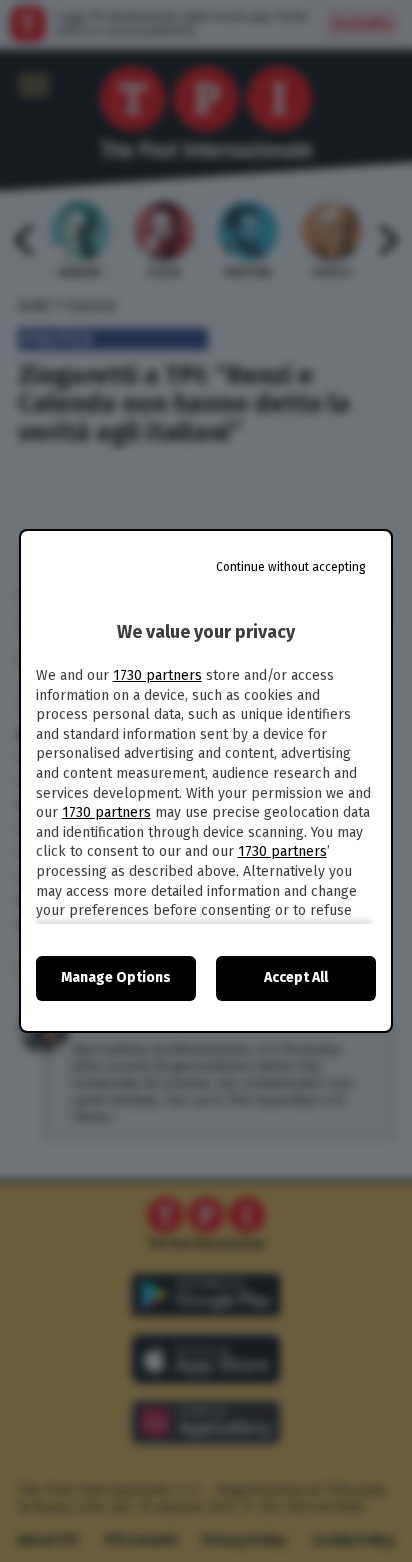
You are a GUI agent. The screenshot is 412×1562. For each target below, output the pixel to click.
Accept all (296, 977)
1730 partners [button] (157, 675)
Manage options (116, 977)
